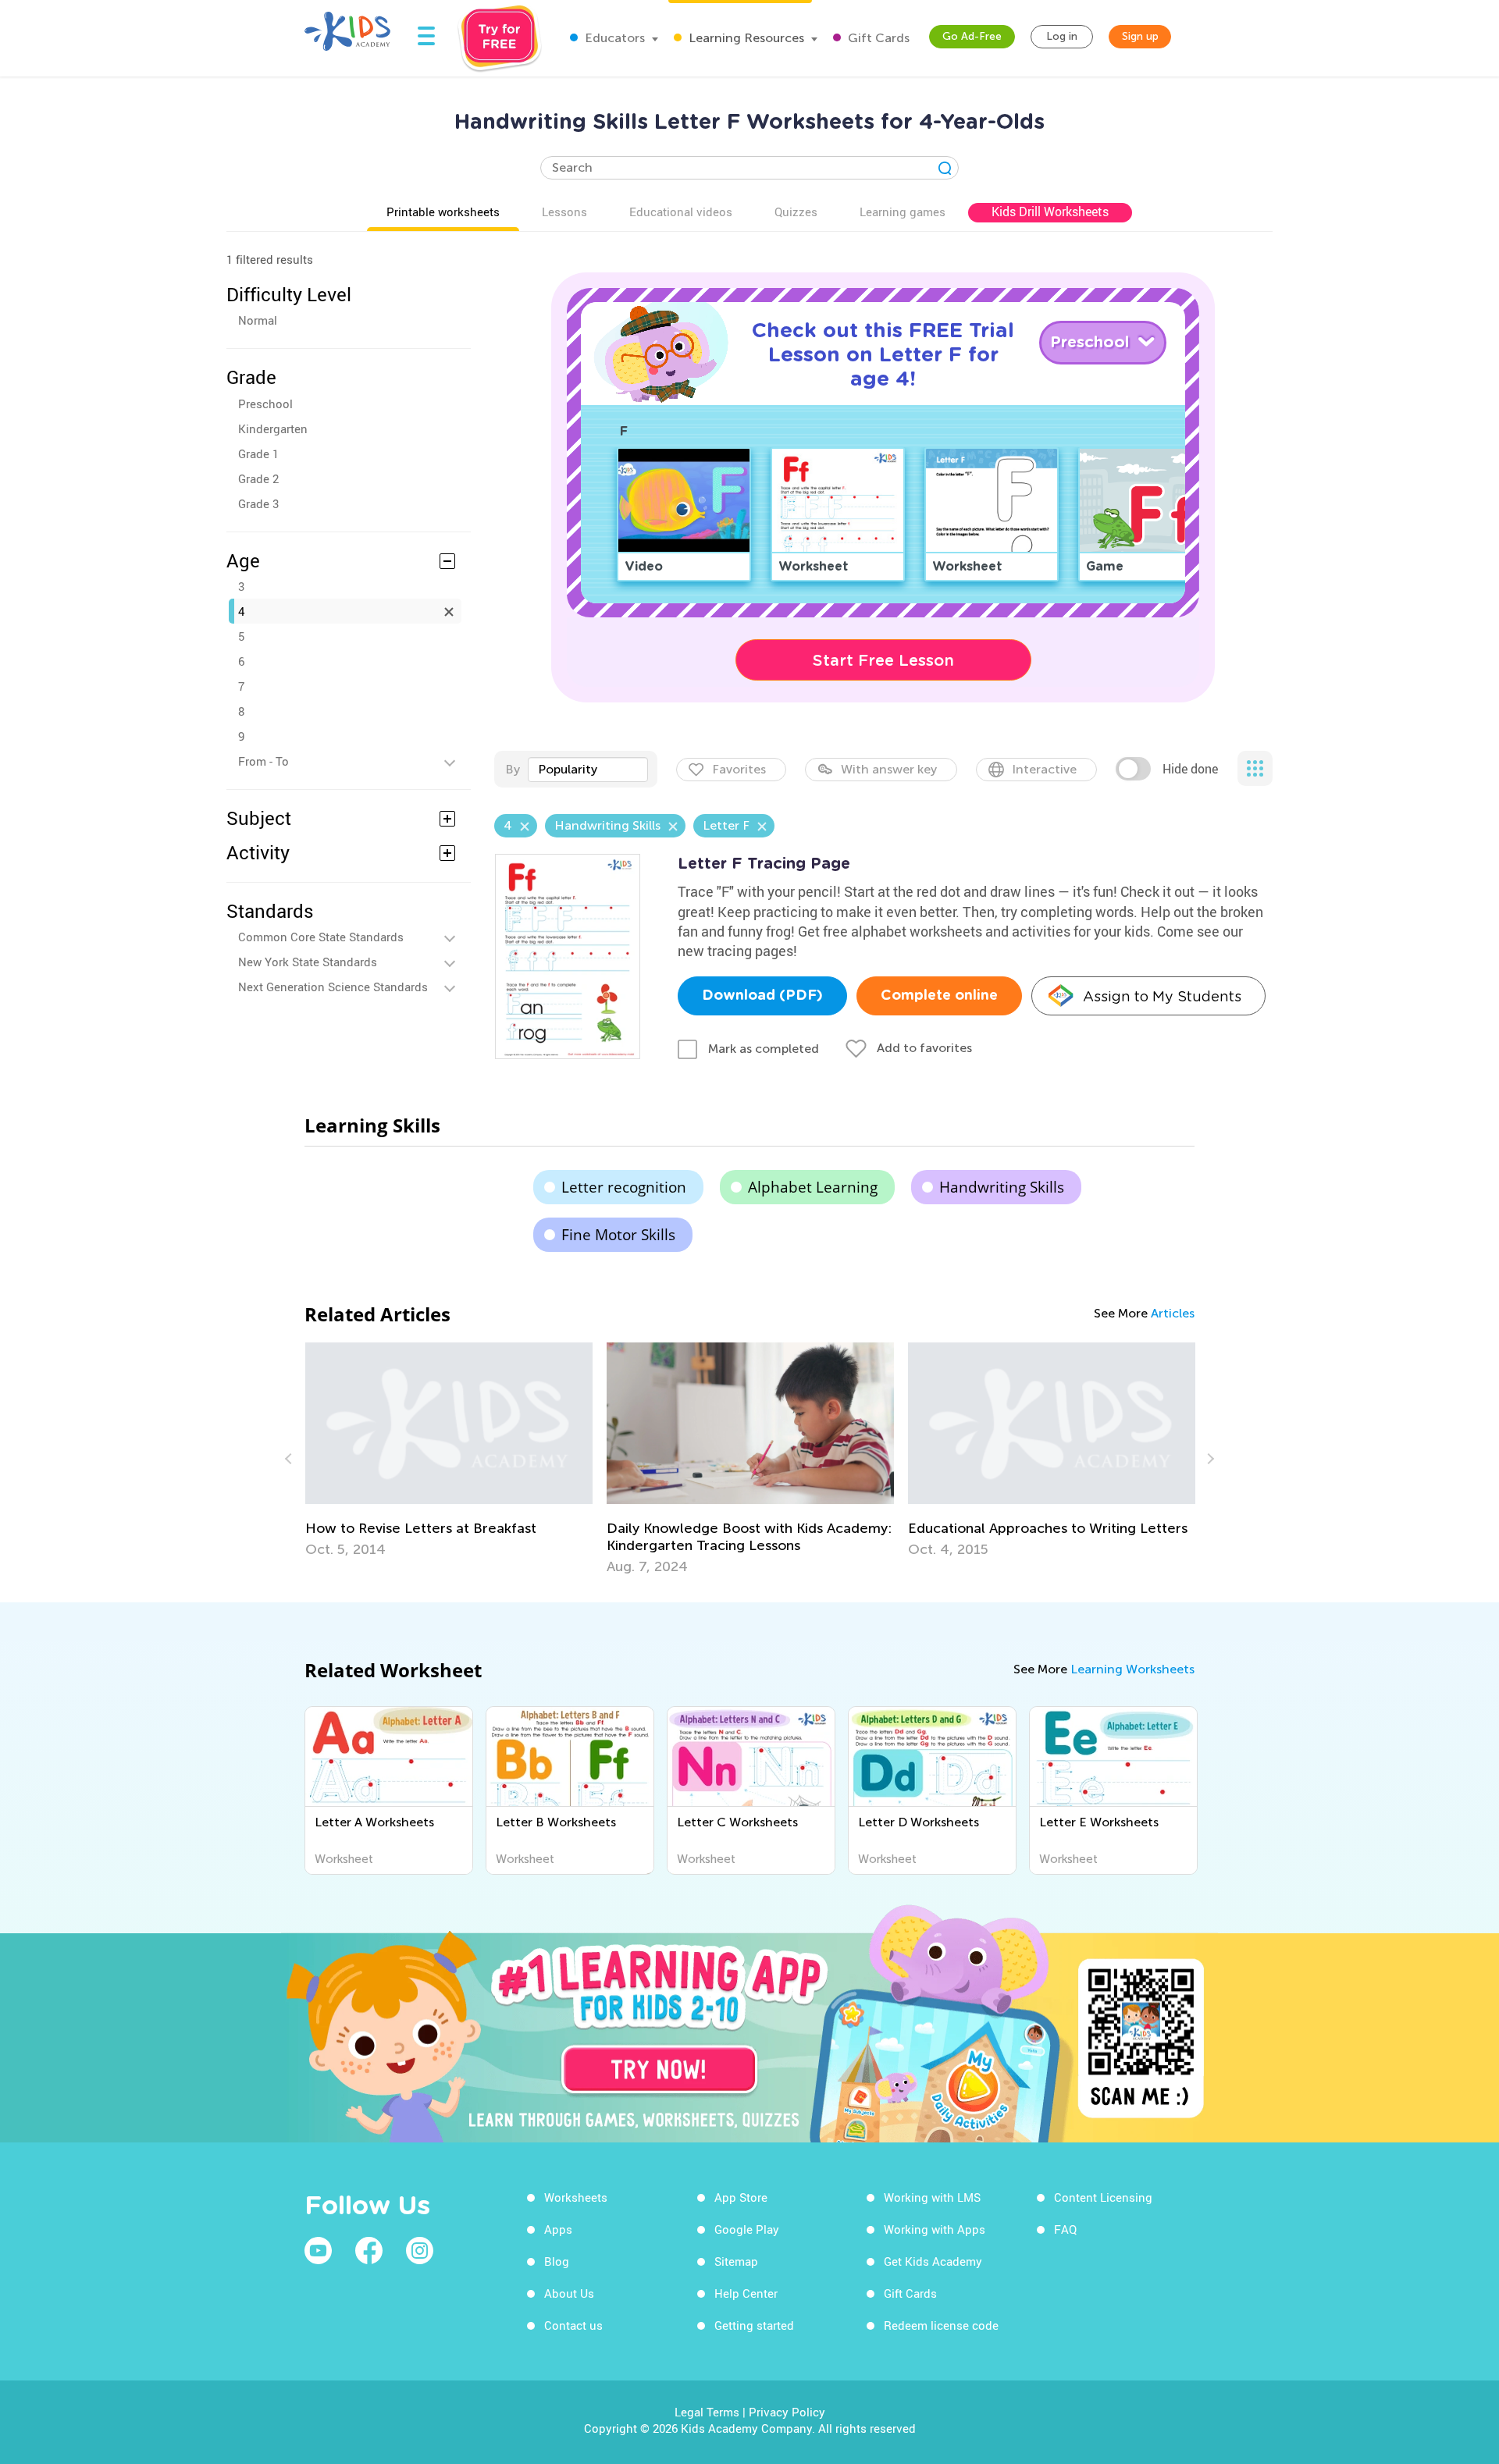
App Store (741, 2197)
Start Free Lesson (883, 660)
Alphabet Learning (813, 1187)
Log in (1062, 36)
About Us (569, 2293)
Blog (557, 2261)
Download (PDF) (762, 996)
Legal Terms (707, 2412)
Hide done (1190, 769)
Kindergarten (273, 428)
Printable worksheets (443, 212)
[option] (449, 1450)
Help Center (746, 2293)
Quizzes (796, 212)
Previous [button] (290, 1459)
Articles (1173, 1313)
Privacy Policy (787, 2412)
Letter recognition (624, 1187)
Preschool (265, 404)
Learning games (903, 212)
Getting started (754, 2325)
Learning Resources (745, 38)
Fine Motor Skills (618, 1235)
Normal (258, 320)
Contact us (573, 2325)
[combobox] (588, 770)
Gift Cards (877, 38)
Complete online (939, 996)
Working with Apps (935, 2229)
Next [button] (1209, 1459)
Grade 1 (258, 453)
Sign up (1140, 36)
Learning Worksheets (1132, 1669)
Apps (558, 2229)
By (513, 769)
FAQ (1065, 2229)
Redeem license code (941, 2325)
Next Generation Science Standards (333, 987)
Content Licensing (1103, 2197)
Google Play (747, 2229)
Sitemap (736, 2261)
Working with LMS (932, 2197)
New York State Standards (308, 962)
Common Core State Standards (321, 937)
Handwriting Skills (1002, 1187)
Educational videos (681, 212)
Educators (613, 38)
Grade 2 (258, 478)
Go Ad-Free (972, 36)
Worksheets (576, 2197)
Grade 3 (258, 503)
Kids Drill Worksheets (1050, 212)
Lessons (564, 212)
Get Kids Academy (933, 2261)
